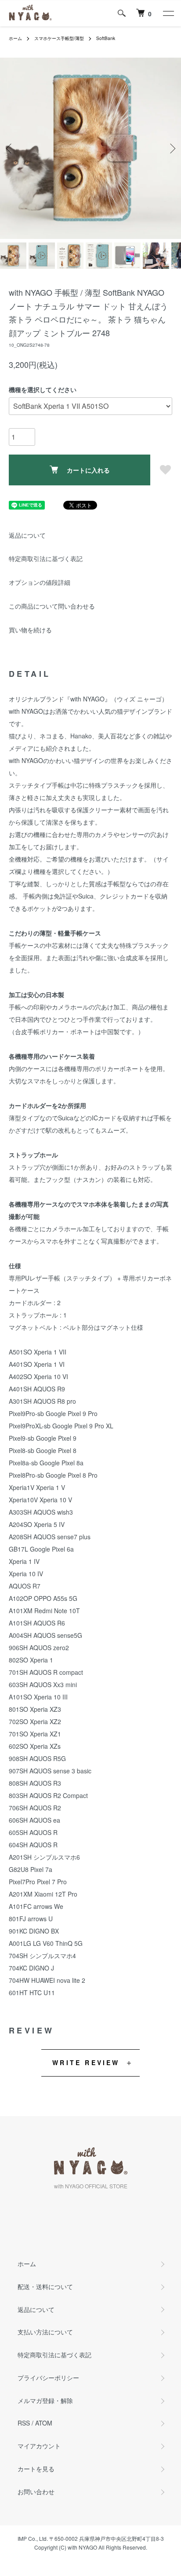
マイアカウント (39, 2446)
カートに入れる (88, 470)
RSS (24, 2423)
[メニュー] (168, 13)
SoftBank (106, 38)
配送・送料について (45, 2286)
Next (171, 149)
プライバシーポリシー (48, 2378)
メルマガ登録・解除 (45, 2400)
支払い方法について (45, 2332)
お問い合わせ (36, 2492)
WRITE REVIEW (86, 2062)
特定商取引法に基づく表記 (46, 558)
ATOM (44, 2423)
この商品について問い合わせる (52, 606)
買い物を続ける (30, 630)
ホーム (15, 38)
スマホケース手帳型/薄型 (59, 38)
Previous (10, 149)
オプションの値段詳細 (40, 582)
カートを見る (36, 2469)
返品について (27, 535)
